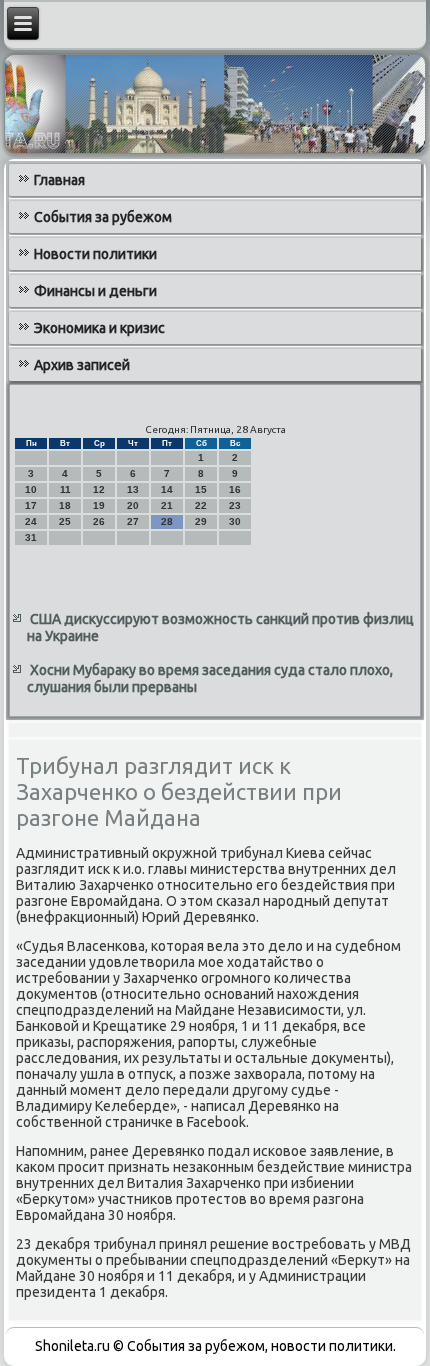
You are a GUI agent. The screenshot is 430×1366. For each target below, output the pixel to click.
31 (31, 537)
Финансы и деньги (95, 291)
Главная (59, 180)
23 (235, 505)
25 (65, 521)
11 (65, 489)
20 (133, 505)
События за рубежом (103, 217)
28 (167, 521)
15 (201, 489)
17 (31, 505)
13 (133, 489)
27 (133, 521)
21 (167, 505)
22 (201, 505)
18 (65, 505)
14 (167, 489)
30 (235, 521)
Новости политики (95, 254)
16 (235, 489)
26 (99, 521)
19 (99, 505)
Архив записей (82, 365)
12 (99, 489)
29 (201, 521)
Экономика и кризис (99, 328)
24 (31, 521)
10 (31, 489)
